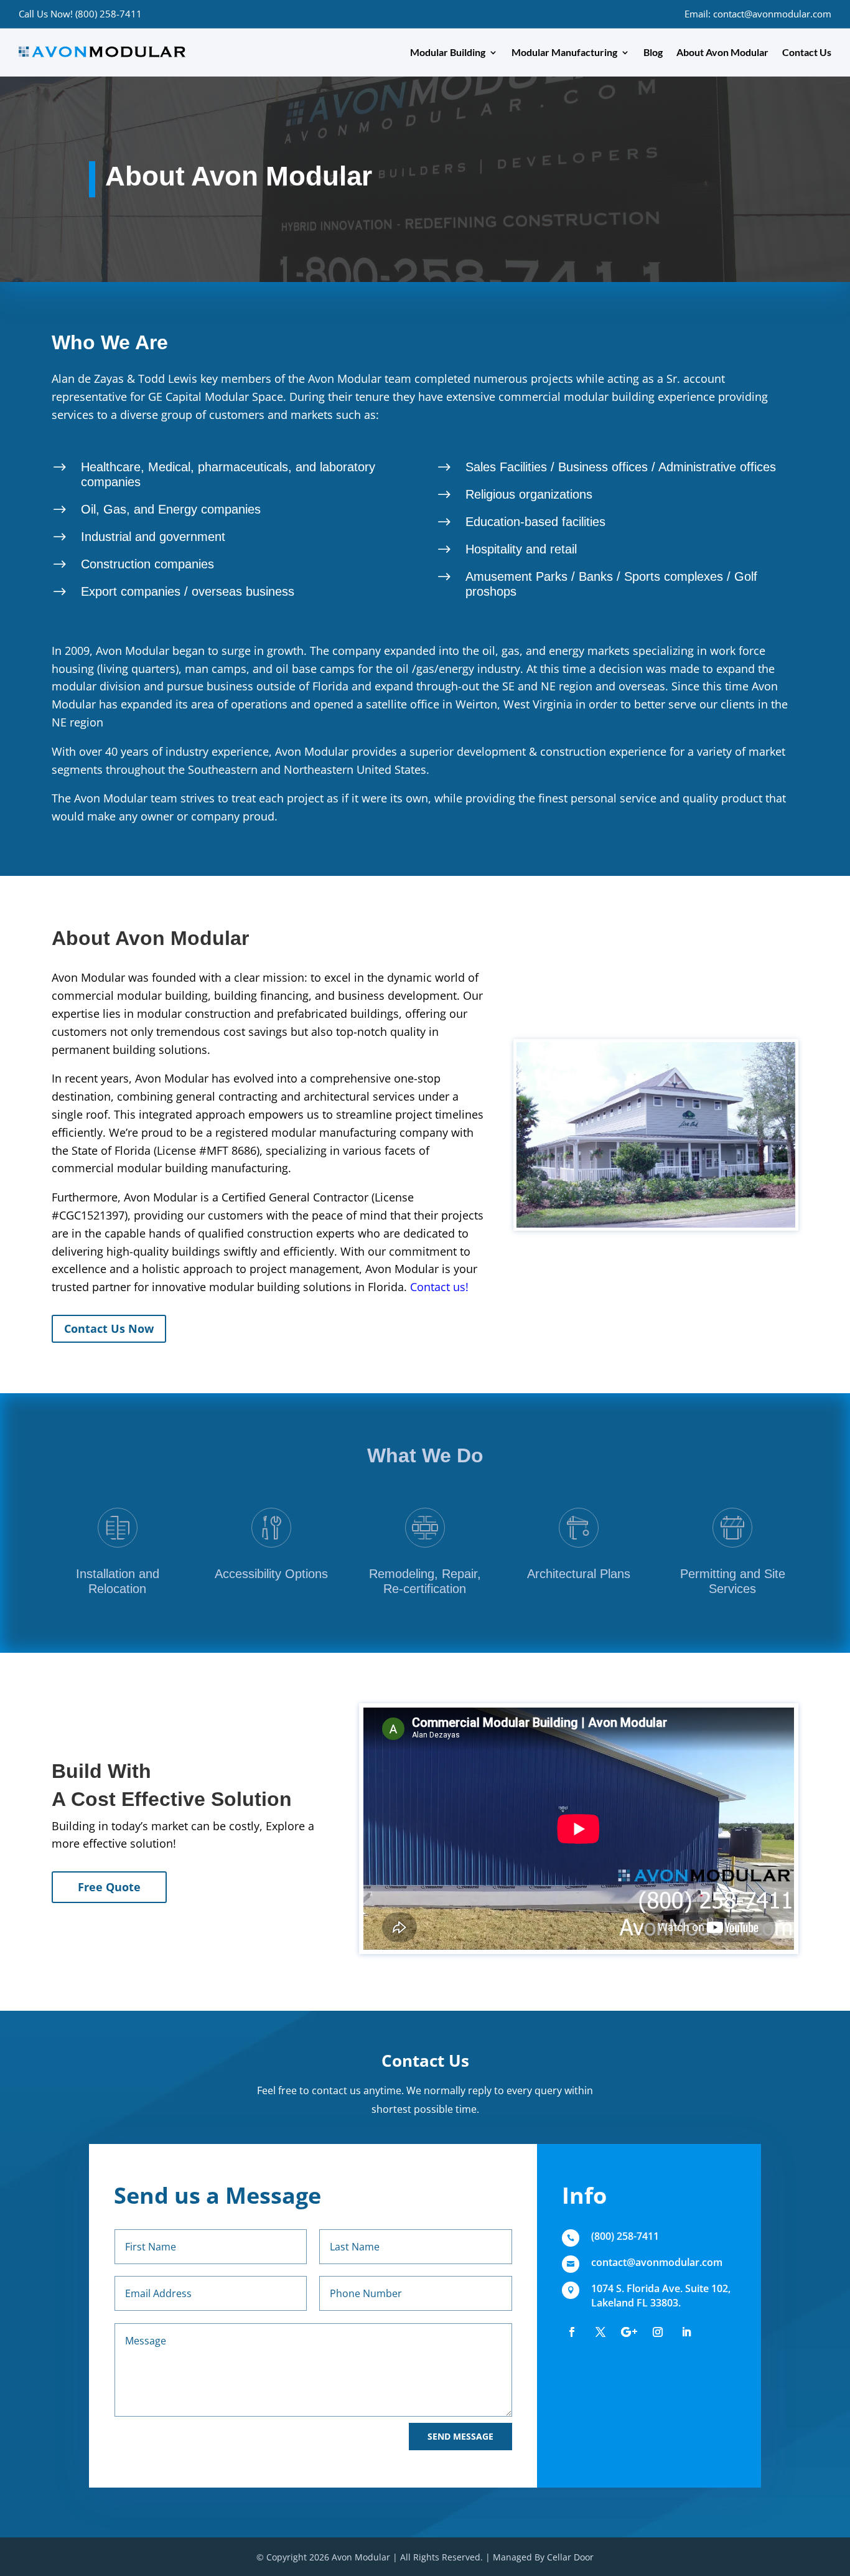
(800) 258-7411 (625, 2236)
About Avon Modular (722, 52)
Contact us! (439, 1287)
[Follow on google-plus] (629, 2332)
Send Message (460, 2436)
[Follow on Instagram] (658, 2332)
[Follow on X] (600, 2332)
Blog (653, 52)
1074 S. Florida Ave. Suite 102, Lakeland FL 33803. (661, 2295)
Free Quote (109, 1887)
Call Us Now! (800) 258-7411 (80, 14)
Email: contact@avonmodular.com (758, 14)
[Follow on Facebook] (572, 2332)
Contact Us (807, 52)
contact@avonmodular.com (657, 2262)
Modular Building (448, 52)
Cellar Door (570, 2557)
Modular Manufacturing (564, 52)
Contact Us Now (109, 1328)
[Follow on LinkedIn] (686, 2332)
